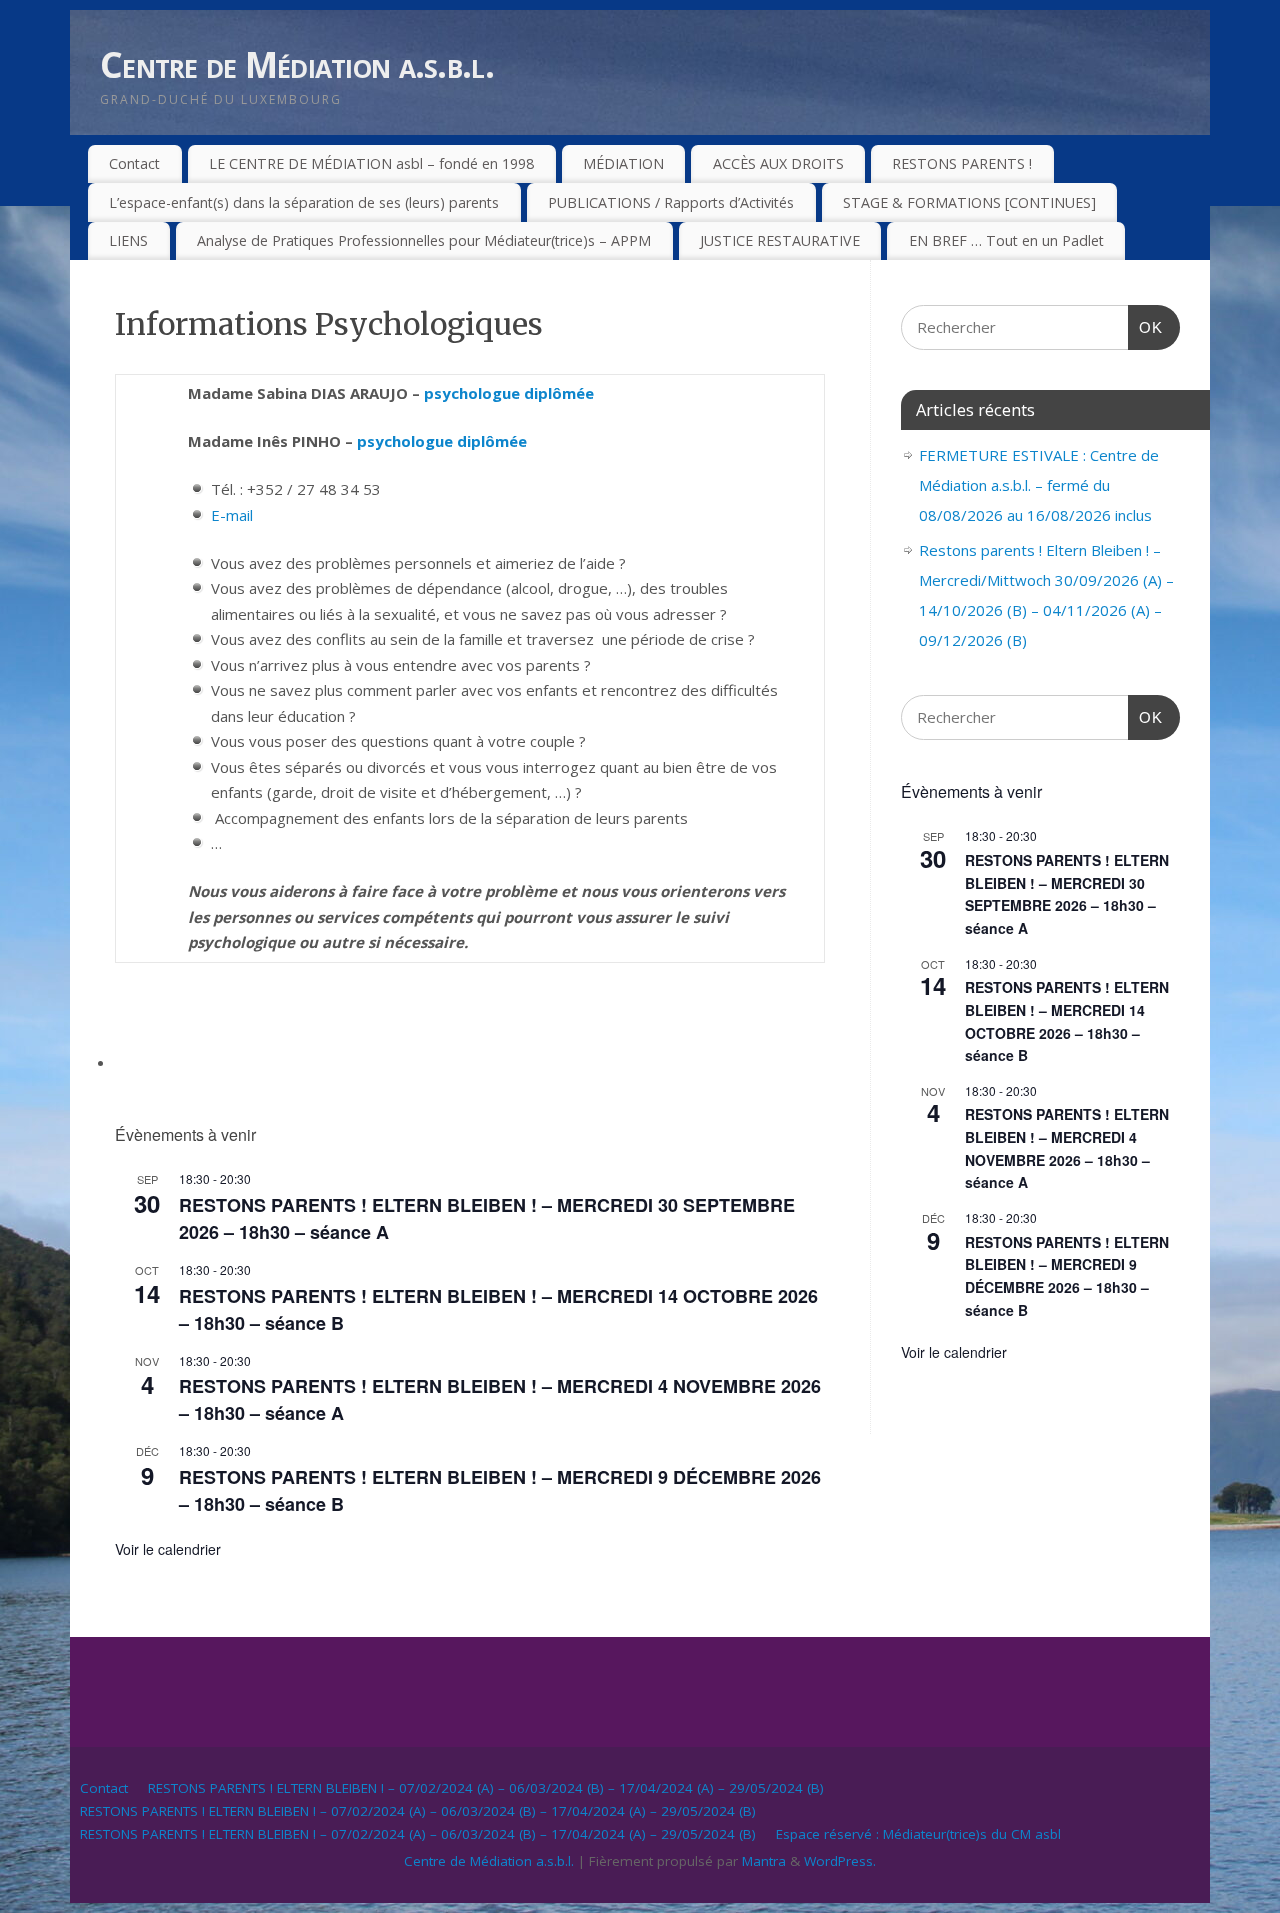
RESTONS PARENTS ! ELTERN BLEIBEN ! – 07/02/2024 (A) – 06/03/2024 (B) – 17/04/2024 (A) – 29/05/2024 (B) (486, 1788)
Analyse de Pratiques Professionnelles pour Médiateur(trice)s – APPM (424, 240)
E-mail (232, 515)
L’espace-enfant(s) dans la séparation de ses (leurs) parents (304, 202)
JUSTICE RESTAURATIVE (780, 240)
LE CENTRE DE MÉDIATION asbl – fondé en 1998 (371, 163)
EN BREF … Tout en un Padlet (1006, 240)
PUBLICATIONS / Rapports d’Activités (671, 202)
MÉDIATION (623, 163)
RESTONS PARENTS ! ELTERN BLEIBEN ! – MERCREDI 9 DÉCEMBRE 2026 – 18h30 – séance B (1067, 1276)
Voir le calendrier (168, 1549)
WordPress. (840, 1861)
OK (1146, 327)
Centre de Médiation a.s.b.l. (297, 64)
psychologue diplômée (509, 393)
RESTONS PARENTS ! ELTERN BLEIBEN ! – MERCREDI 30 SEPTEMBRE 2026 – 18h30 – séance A (1067, 894)
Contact (134, 163)
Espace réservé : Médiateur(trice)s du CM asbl (918, 1834)
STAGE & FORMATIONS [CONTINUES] (969, 202)
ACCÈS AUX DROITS (778, 163)
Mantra (764, 1861)
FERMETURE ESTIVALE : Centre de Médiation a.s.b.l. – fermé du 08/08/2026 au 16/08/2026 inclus (1039, 485)
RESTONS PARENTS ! (962, 163)
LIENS (128, 240)
